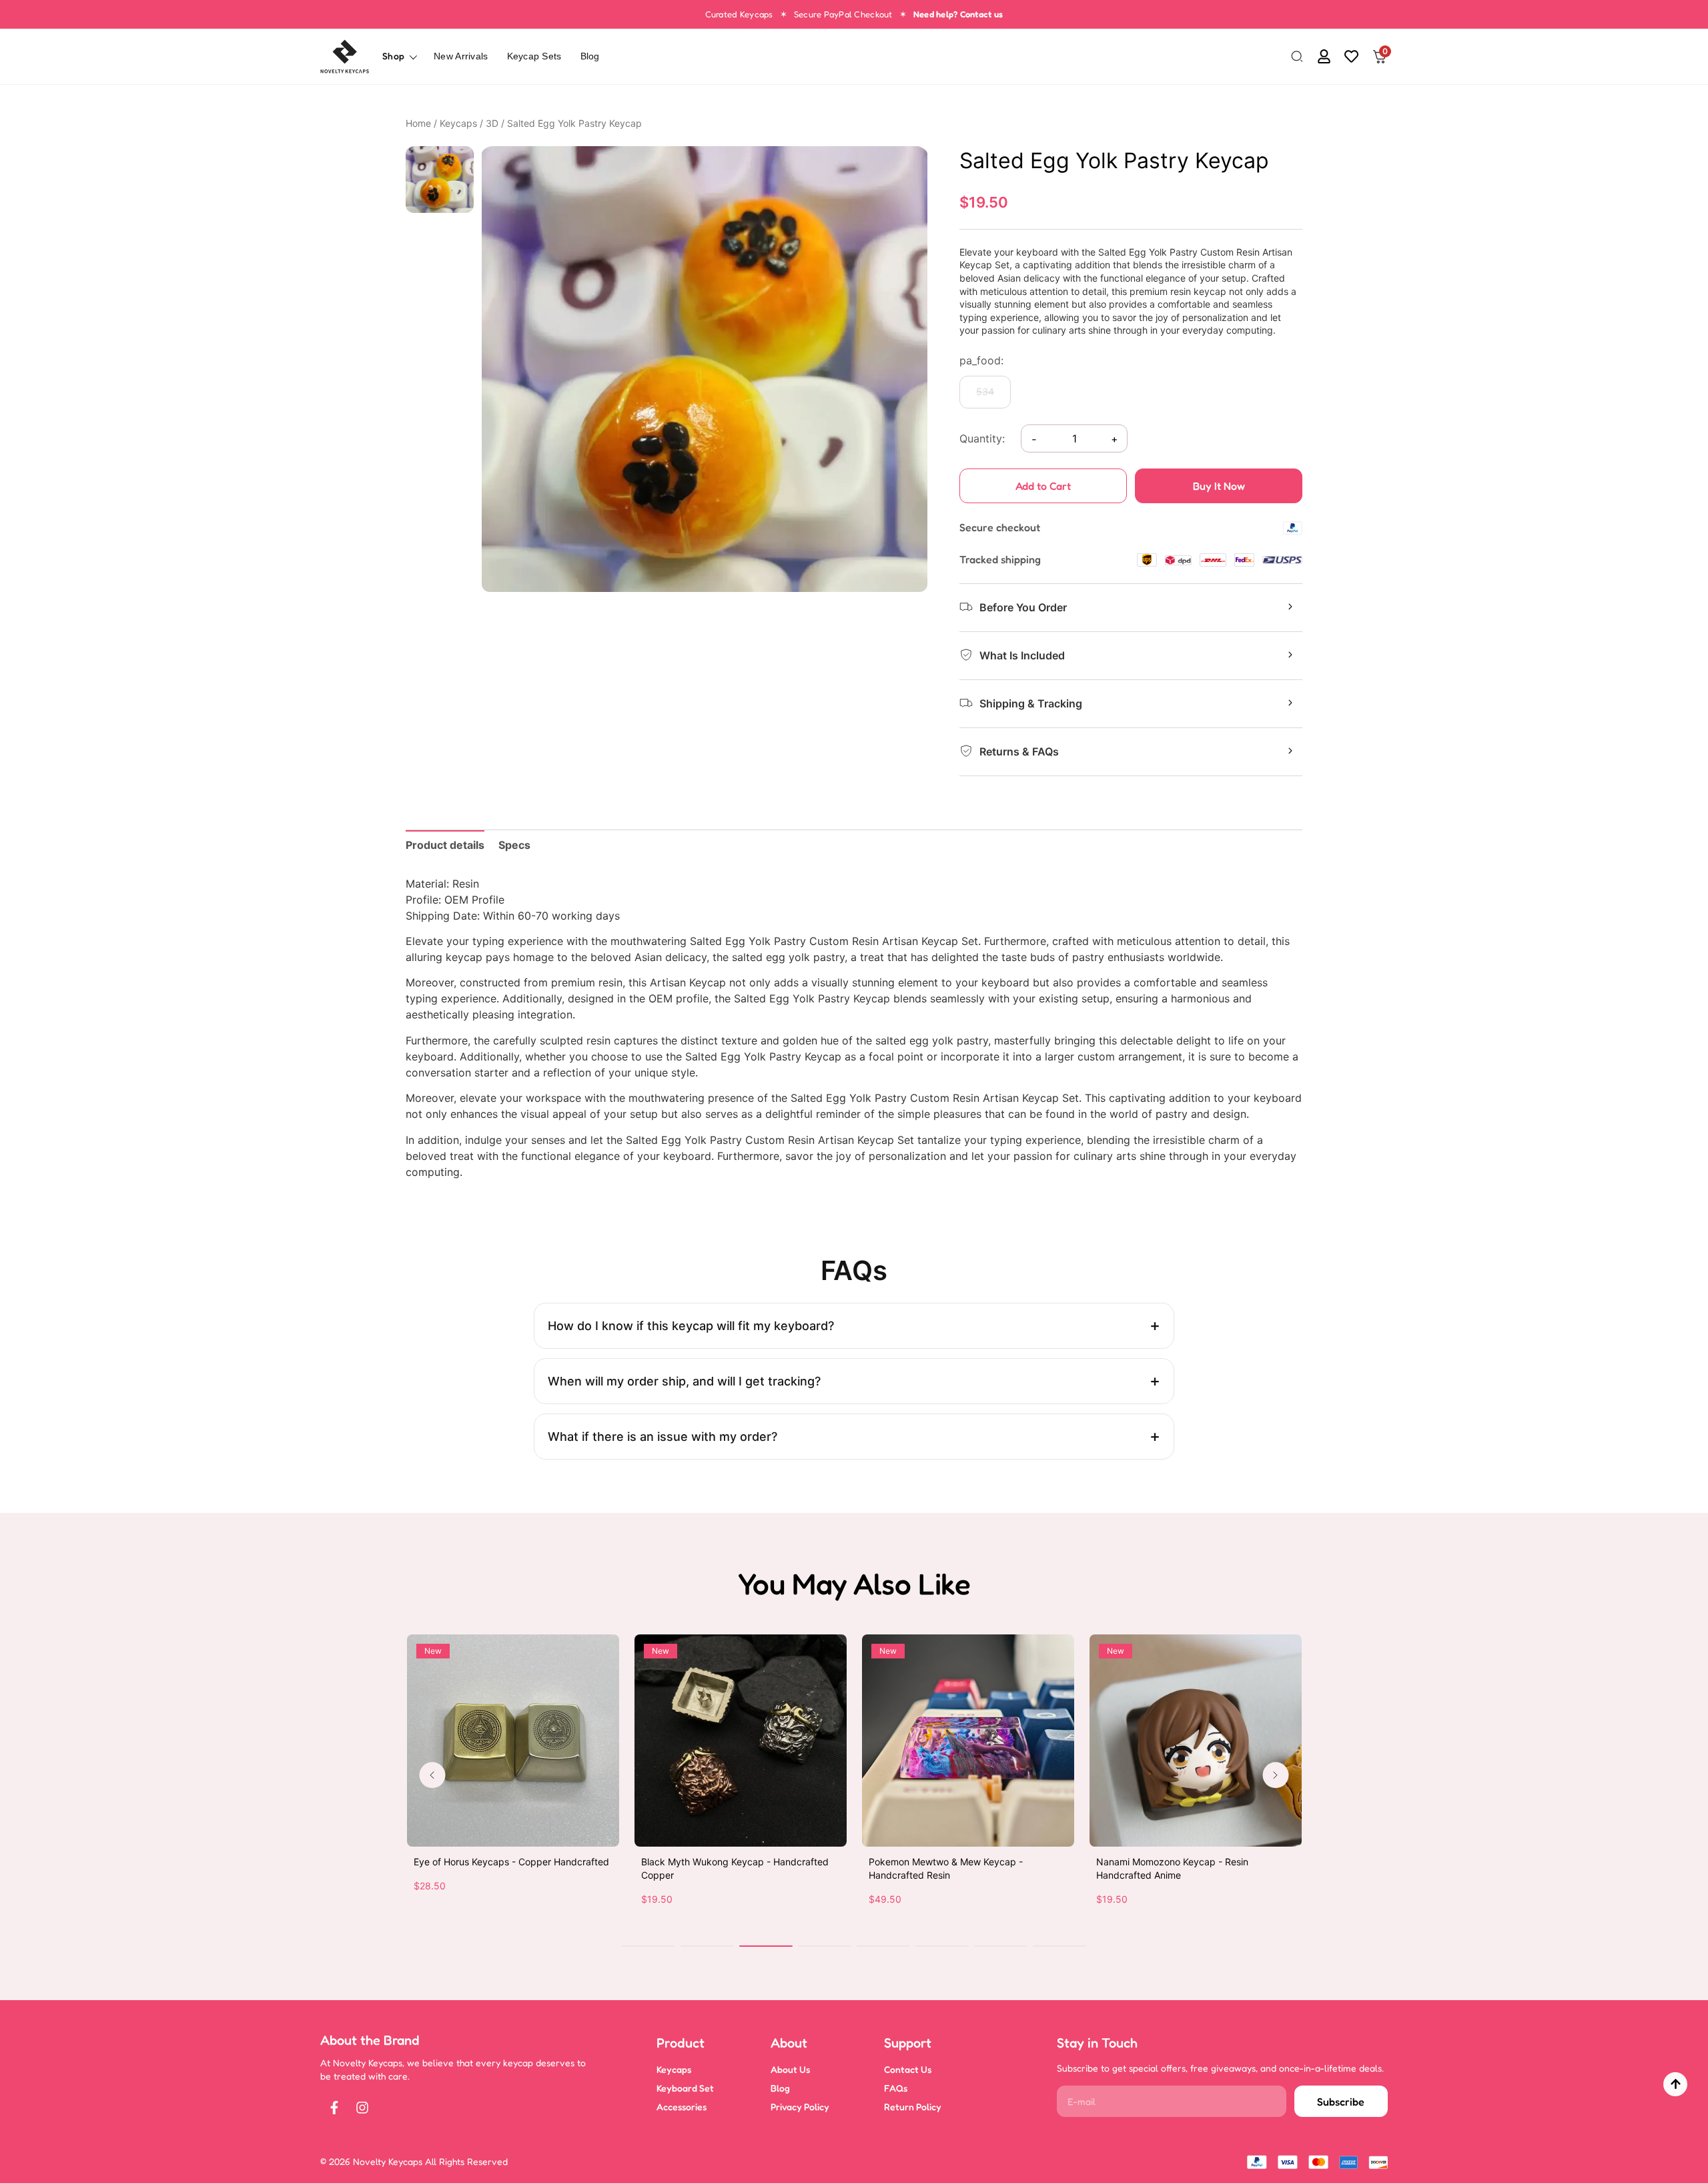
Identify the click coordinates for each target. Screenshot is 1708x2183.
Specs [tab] (514, 845)
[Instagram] (362, 2108)
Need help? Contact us (958, 14)
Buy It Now (1219, 486)
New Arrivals (461, 56)
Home (418, 123)
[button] (1297, 57)
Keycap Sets (534, 56)
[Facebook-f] (334, 2108)
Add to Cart (1043, 486)
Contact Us (908, 2069)
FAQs (896, 2088)
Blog (590, 56)
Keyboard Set (685, 2088)
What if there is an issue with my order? (663, 1437)
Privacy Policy (800, 2107)
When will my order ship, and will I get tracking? (684, 1381)
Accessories (682, 2107)
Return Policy (913, 2107)
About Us (790, 2069)
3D (492, 123)
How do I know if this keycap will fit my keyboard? (691, 1326)
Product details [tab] (445, 845)
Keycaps (458, 123)
